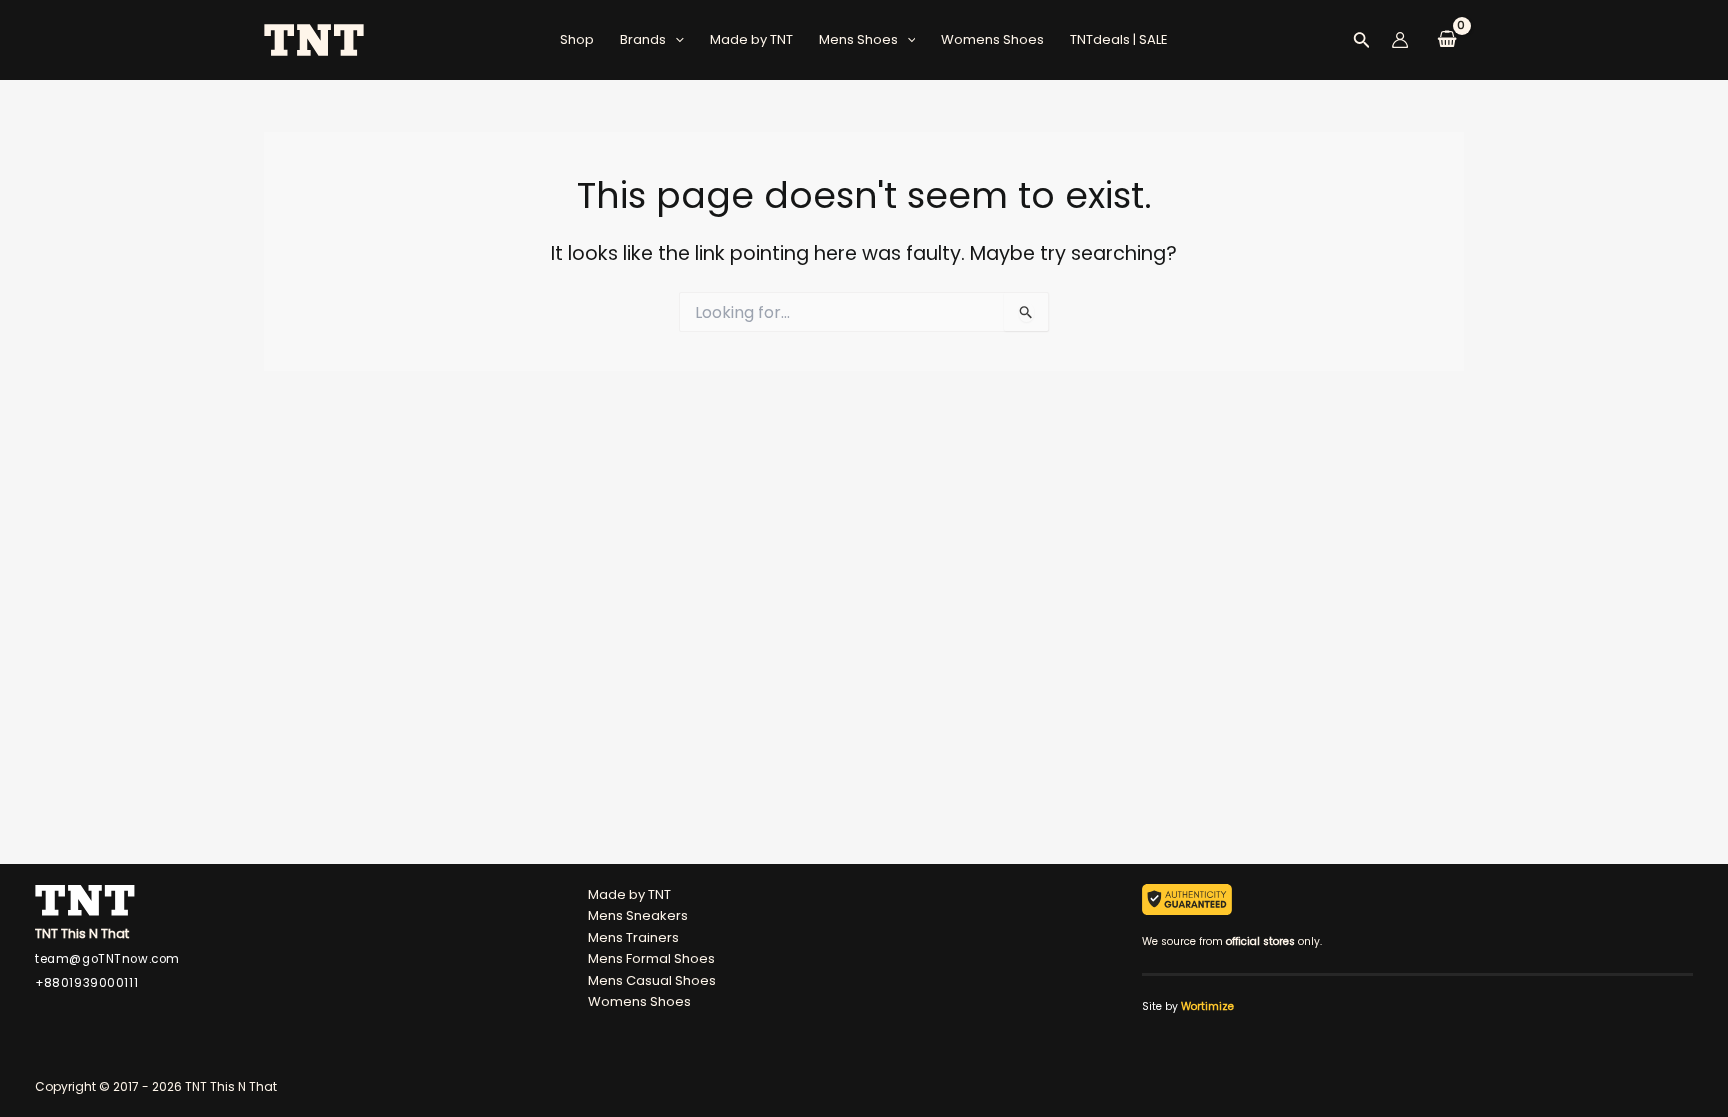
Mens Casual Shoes (652, 980)
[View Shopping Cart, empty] (1446, 40)
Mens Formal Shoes (651, 958)
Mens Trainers (633, 937)
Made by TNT (751, 39)
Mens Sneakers (638, 915)
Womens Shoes (992, 39)
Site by (1188, 1006)
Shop (577, 39)
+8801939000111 (86, 983)
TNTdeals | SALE (1119, 39)
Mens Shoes (858, 39)
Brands (643, 39)
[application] (675, 40)
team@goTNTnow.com (107, 959)
